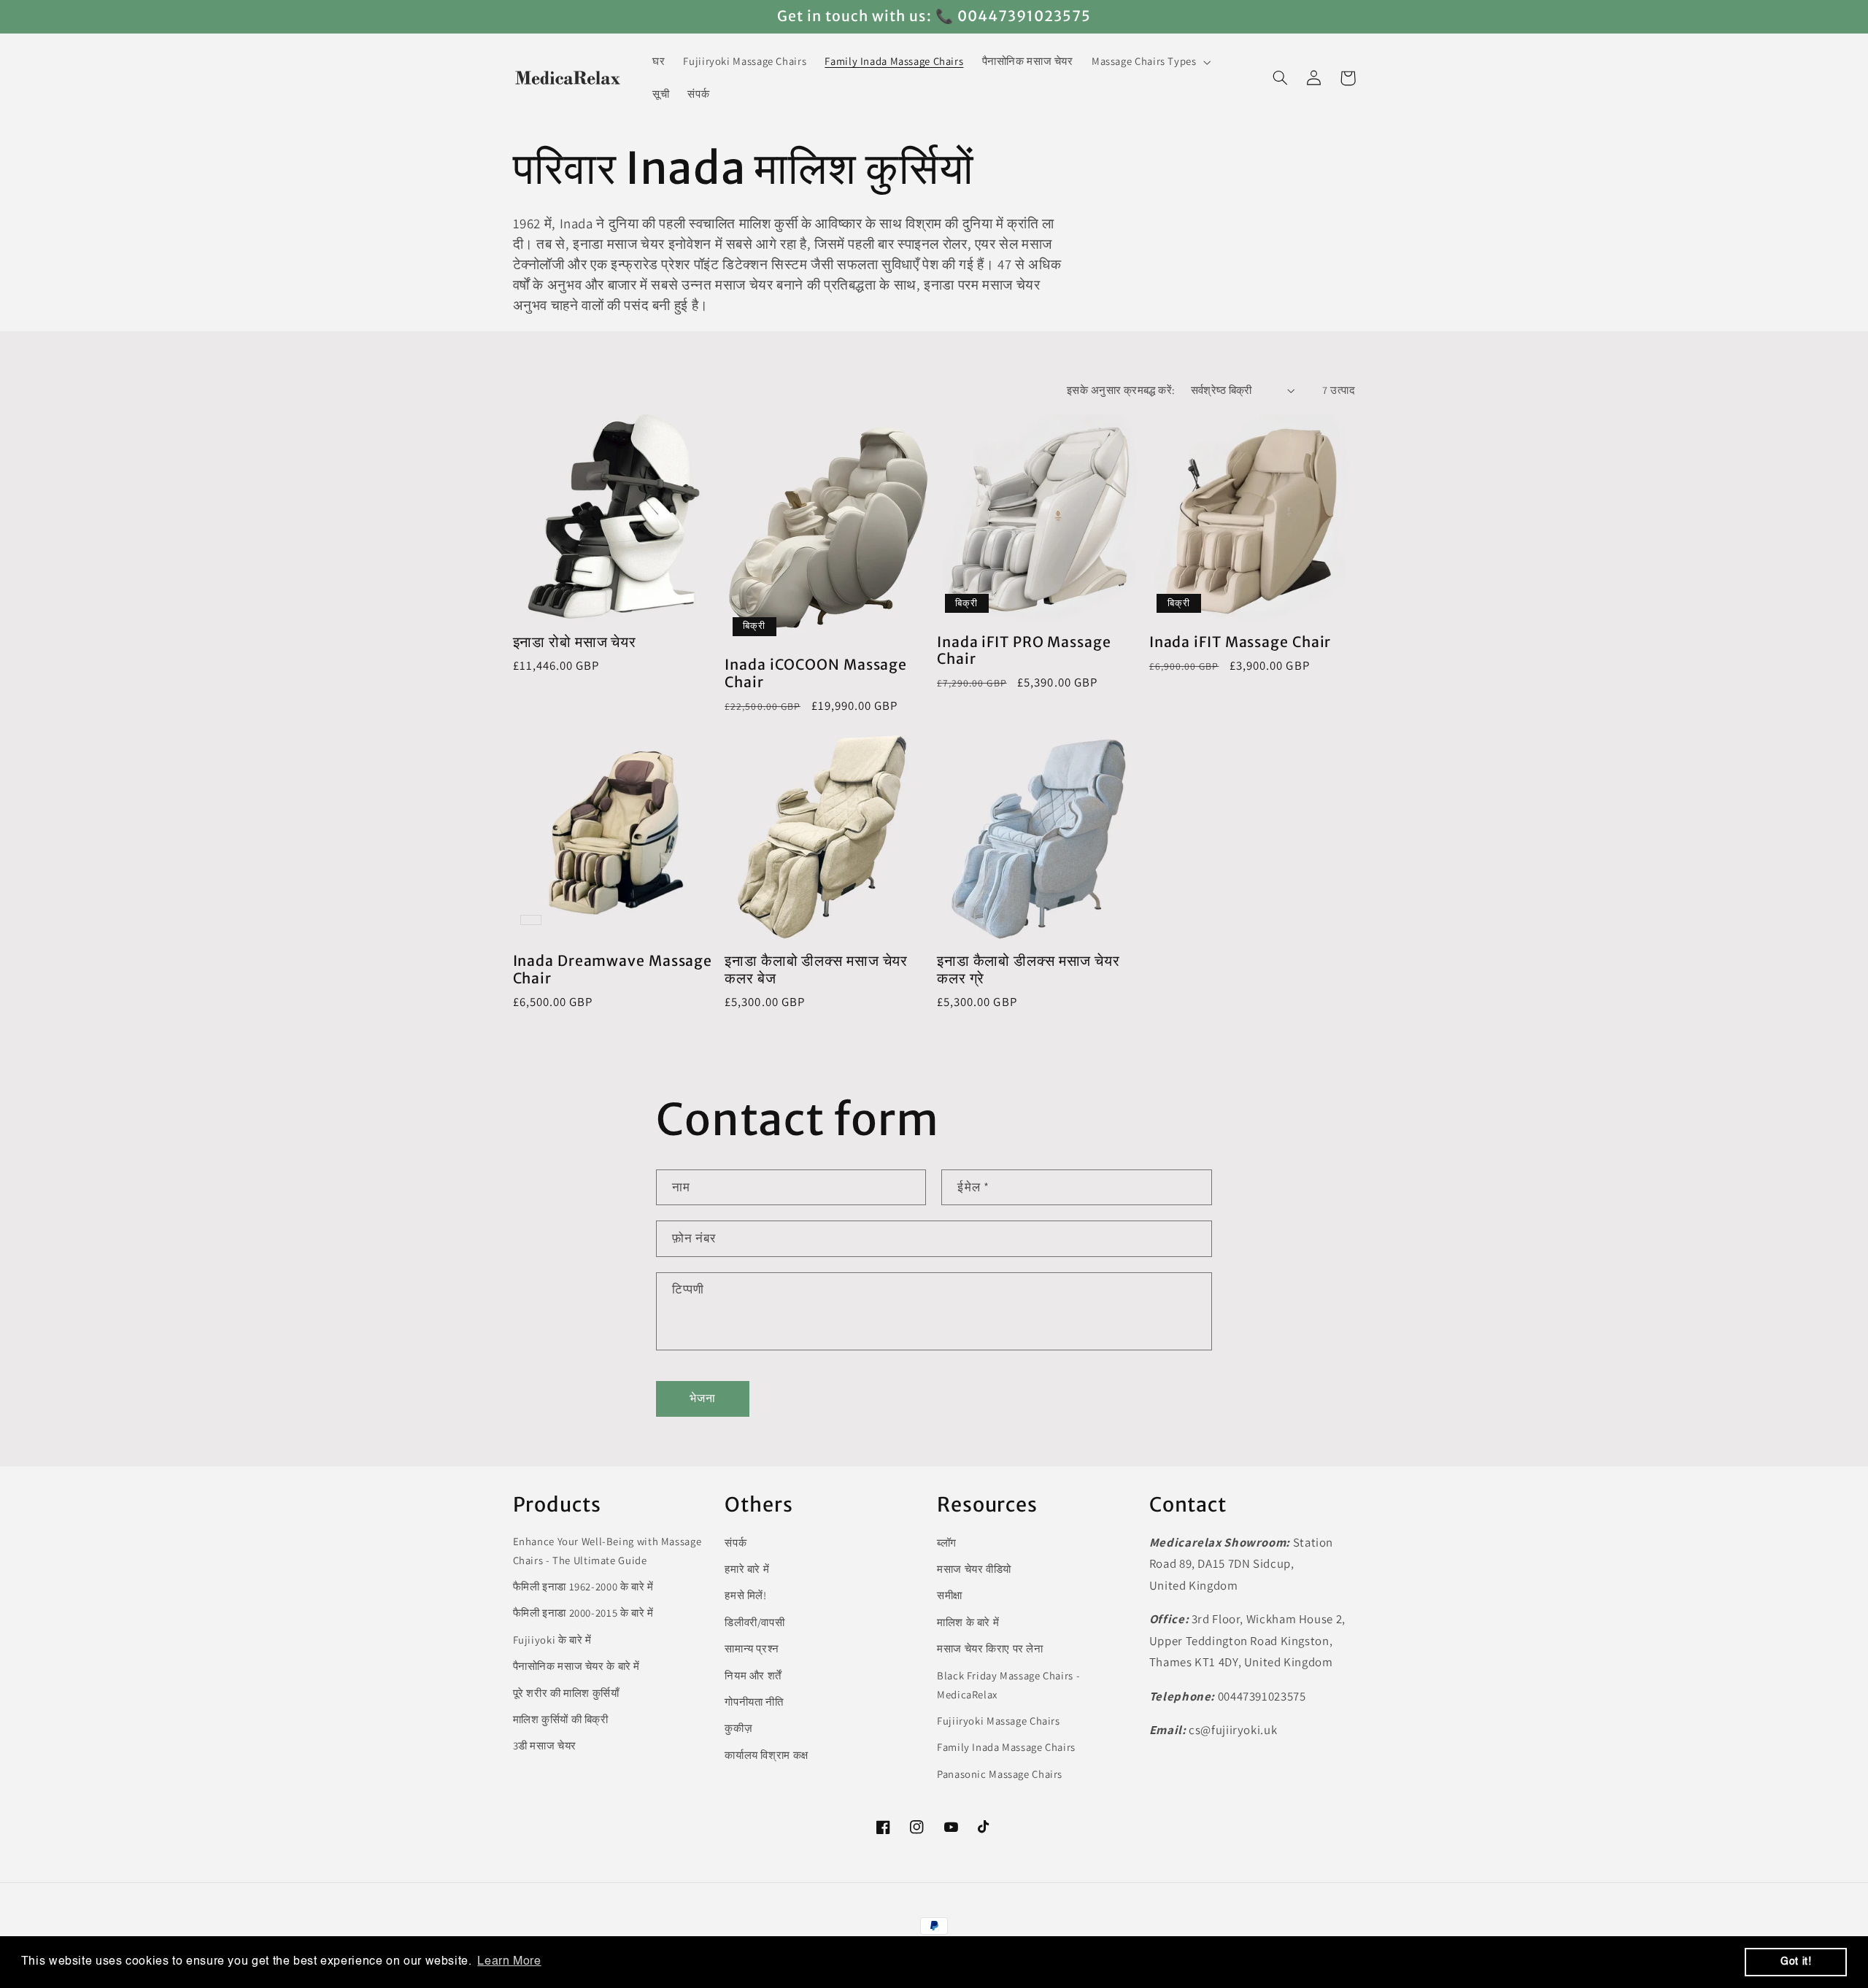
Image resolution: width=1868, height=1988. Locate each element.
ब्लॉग (947, 1543)
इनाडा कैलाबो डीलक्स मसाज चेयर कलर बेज (816, 970)
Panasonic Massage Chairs (1000, 1774)
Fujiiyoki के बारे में (552, 1640)
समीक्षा (950, 1595)
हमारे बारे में (747, 1569)
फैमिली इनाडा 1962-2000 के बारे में (583, 1586)
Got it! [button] (1796, 1962)
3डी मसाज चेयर (545, 1745)
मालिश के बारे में (968, 1622)
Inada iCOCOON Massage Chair (816, 674)
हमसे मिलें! (745, 1595)
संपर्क (736, 1543)
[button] (1150, 62)
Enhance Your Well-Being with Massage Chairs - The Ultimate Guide (607, 1551)
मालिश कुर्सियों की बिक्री (561, 1719)
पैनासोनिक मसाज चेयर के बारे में (577, 1666)
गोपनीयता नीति (754, 1702)
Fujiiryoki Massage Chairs (999, 1721)
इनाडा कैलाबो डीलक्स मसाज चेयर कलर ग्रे (1028, 970)
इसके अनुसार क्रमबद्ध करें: (1121, 390)
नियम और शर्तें (753, 1675)
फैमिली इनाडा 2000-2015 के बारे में (583, 1613)
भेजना (703, 1398)
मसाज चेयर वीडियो (974, 1569)
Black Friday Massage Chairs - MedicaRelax (1008, 1685)
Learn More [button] (509, 1962)
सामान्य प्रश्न (752, 1648)
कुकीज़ (738, 1728)
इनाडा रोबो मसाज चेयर (575, 642)
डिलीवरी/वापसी (754, 1622)
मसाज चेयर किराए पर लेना (990, 1648)
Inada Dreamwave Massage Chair (613, 970)
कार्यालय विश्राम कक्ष (767, 1755)
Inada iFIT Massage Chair (1240, 642)
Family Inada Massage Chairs (1006, 1747)
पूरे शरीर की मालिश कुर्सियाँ (566, 1693)
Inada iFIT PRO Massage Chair (1024, 651)
